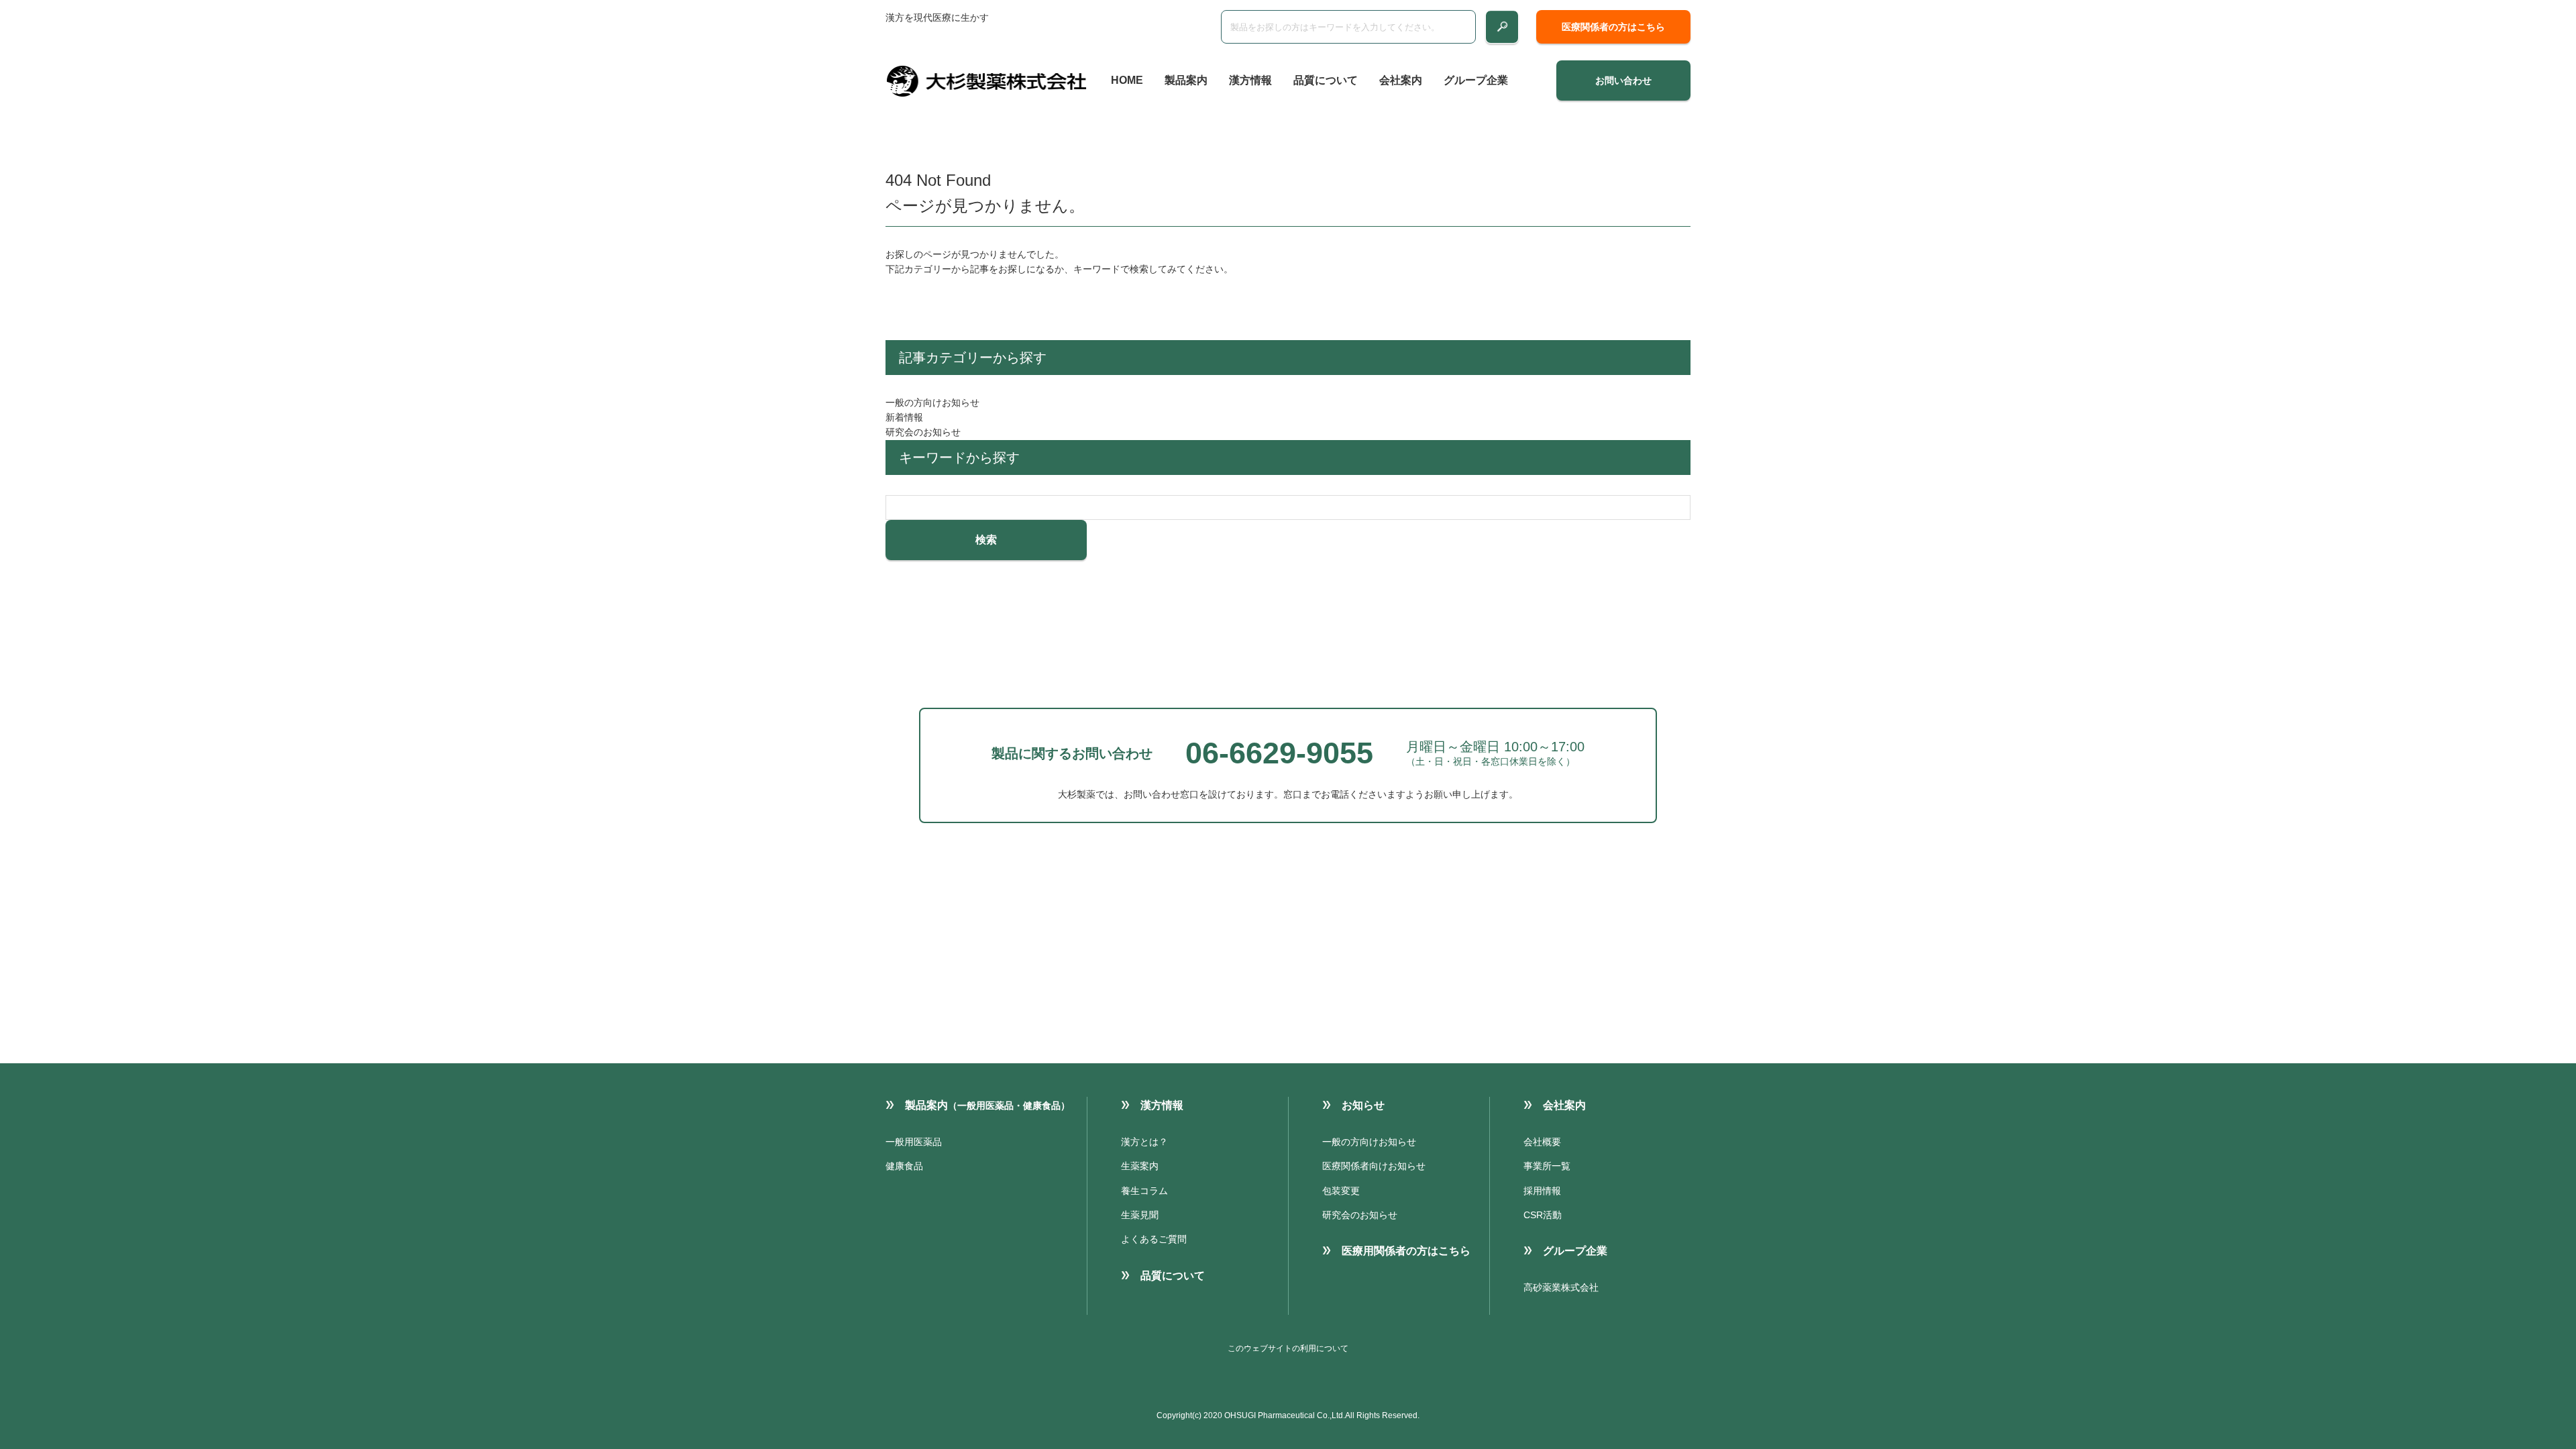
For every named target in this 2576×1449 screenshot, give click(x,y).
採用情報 (1542, 1191)
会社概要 (1542, 1142)
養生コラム (1144, 1191)
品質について (1326, 80)
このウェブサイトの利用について (1288, 1348)
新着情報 (904, 417)
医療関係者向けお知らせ (1374, 1166)
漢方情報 (1250, 80)
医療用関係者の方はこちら (1406, 1251)
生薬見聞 (1140, 1215)
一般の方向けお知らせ (932, 402)
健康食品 (904, 1166)
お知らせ (1363, 1105)
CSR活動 (1543, 1215)
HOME (1127, 80)
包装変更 (1341, 1191)
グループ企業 (1476, 80)
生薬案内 (1140, 1166)
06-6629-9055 (1279, 753)
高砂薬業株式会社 (1561, 1287)
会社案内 (1401, 80)
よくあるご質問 (1154, 1239)
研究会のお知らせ (923, 432)
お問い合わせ (1623, 80)
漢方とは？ (1144, 1142)
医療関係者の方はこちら (1613, 27)
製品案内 (1186, 80)
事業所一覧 (1547, 1166)
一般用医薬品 (914, 1142)
